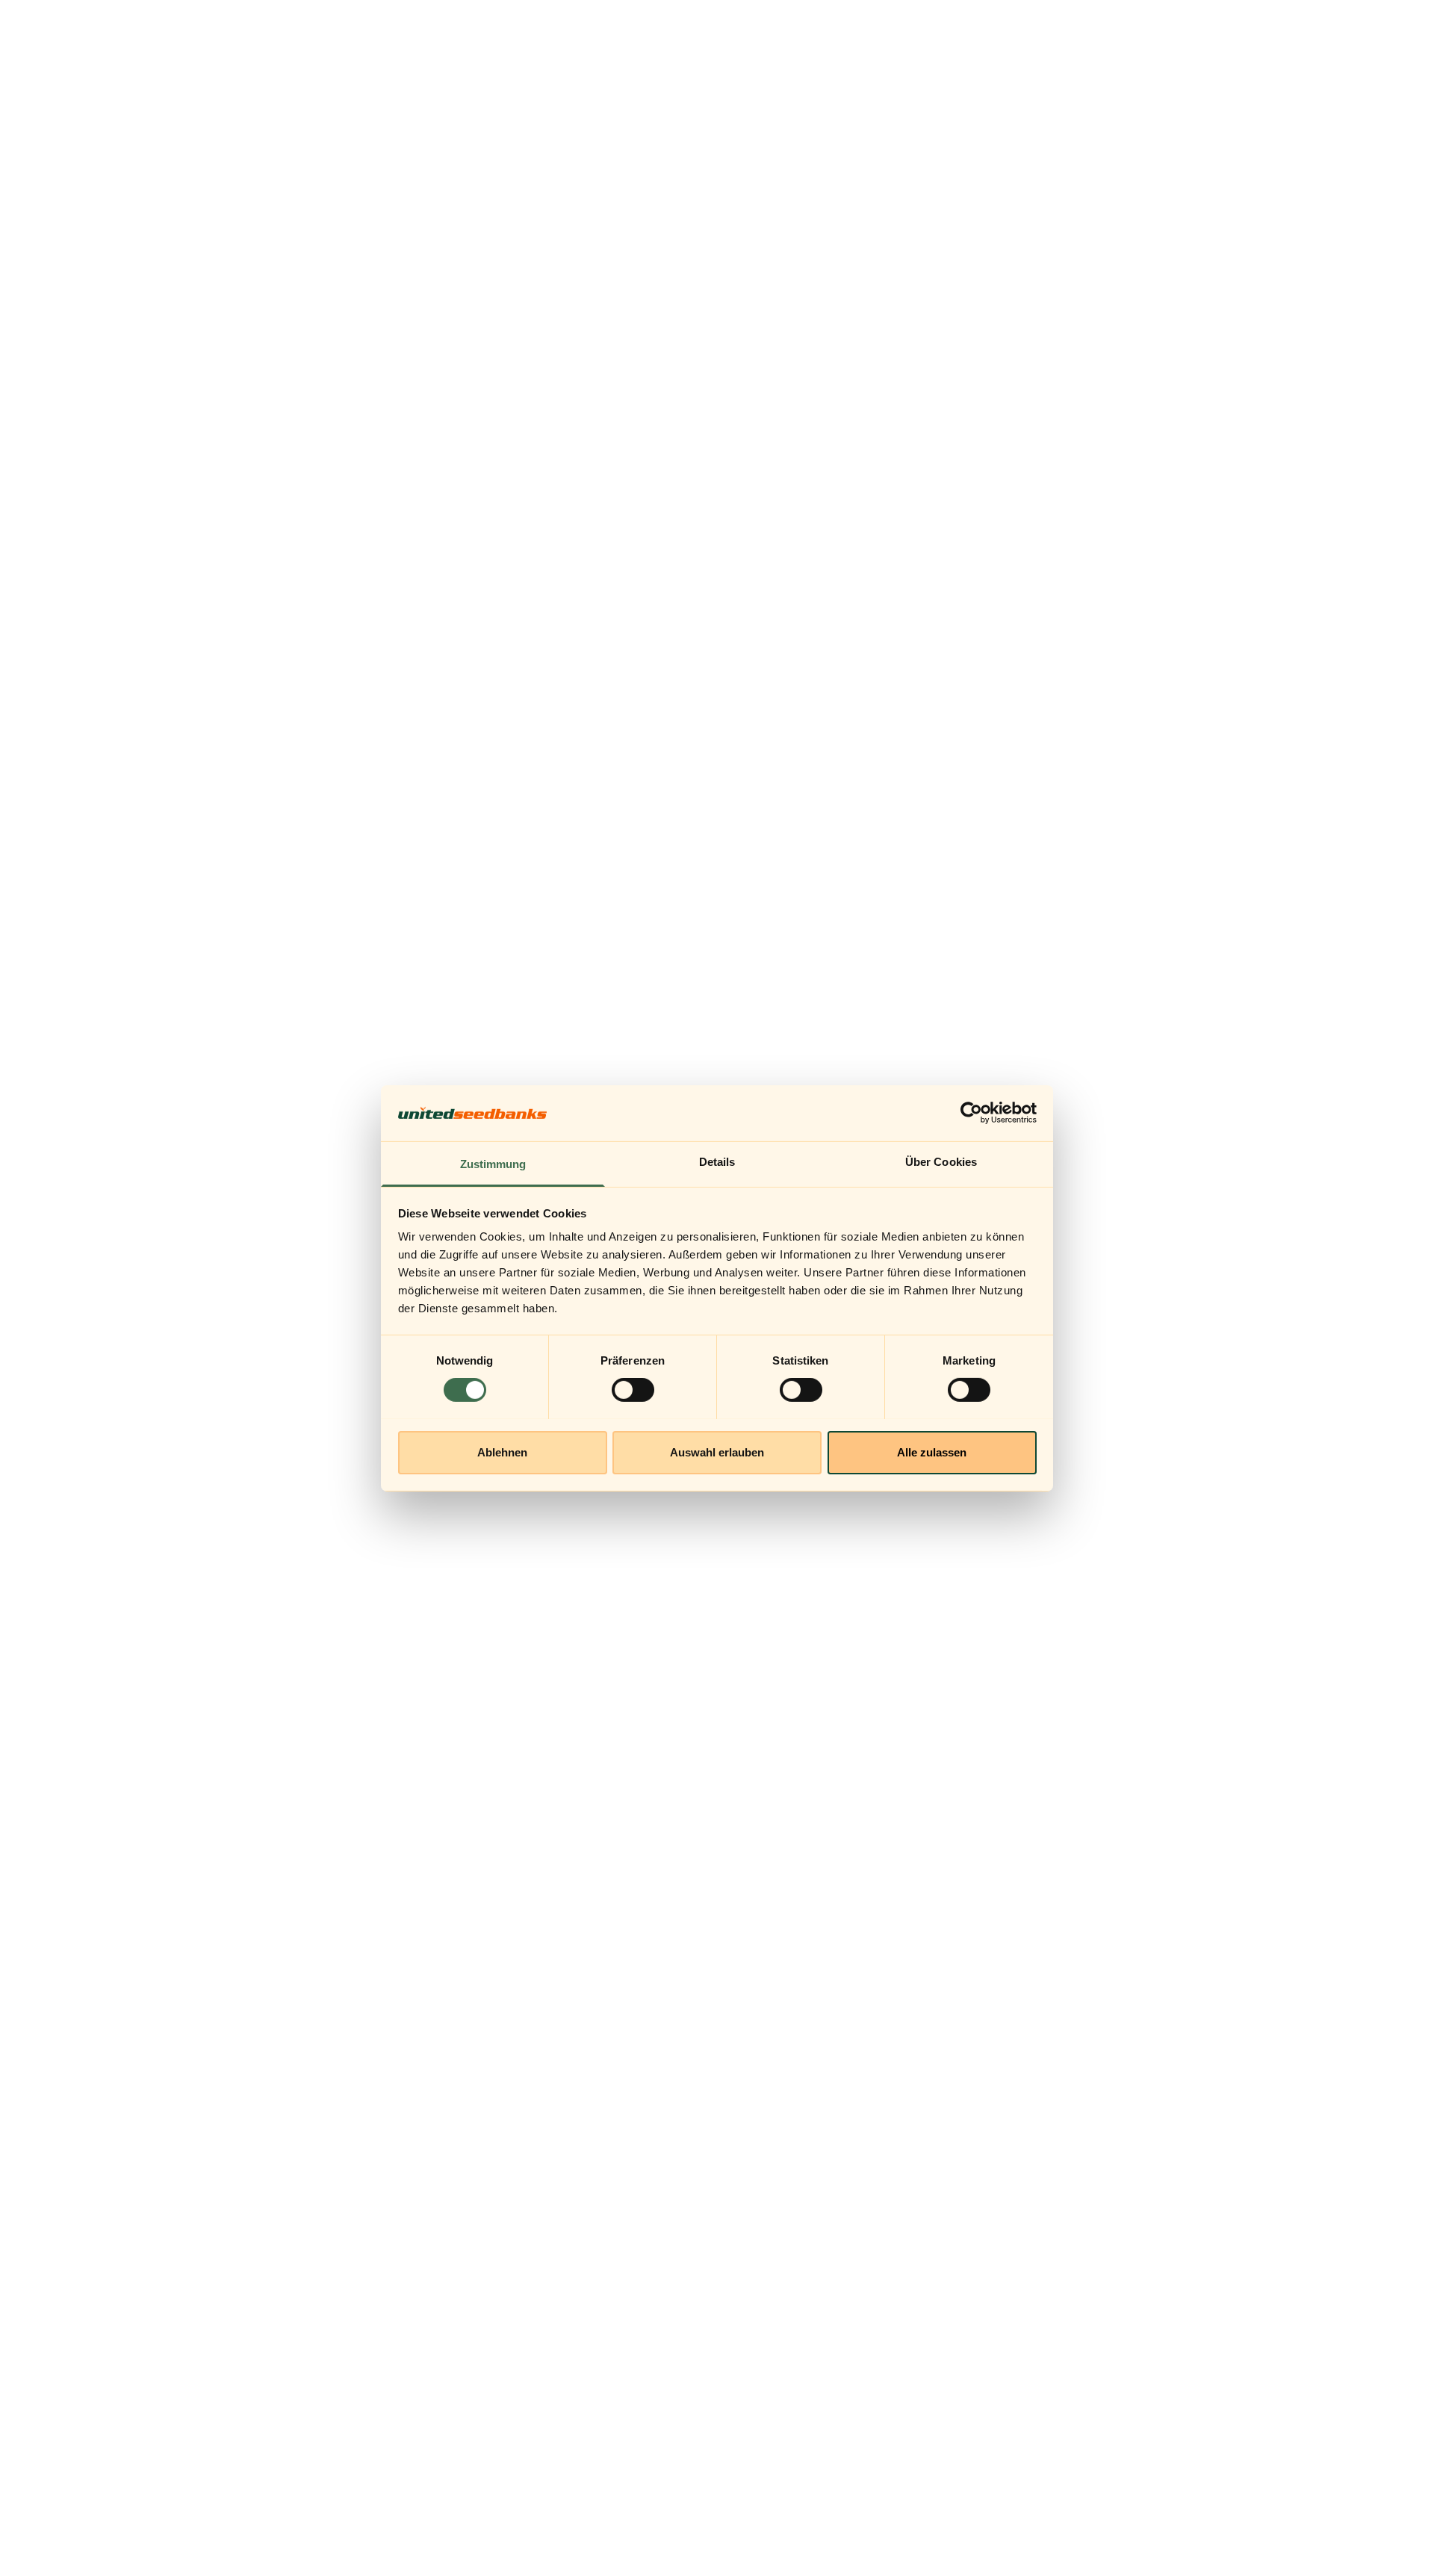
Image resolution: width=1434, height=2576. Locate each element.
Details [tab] (717, 1161)
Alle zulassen (932, 1452)
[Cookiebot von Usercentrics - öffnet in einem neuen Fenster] (971, 1113)
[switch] (633, 1390)
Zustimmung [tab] (493, 1163)
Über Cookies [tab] (941, 1161)
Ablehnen (502, 1452)
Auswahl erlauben (717, 1452)
